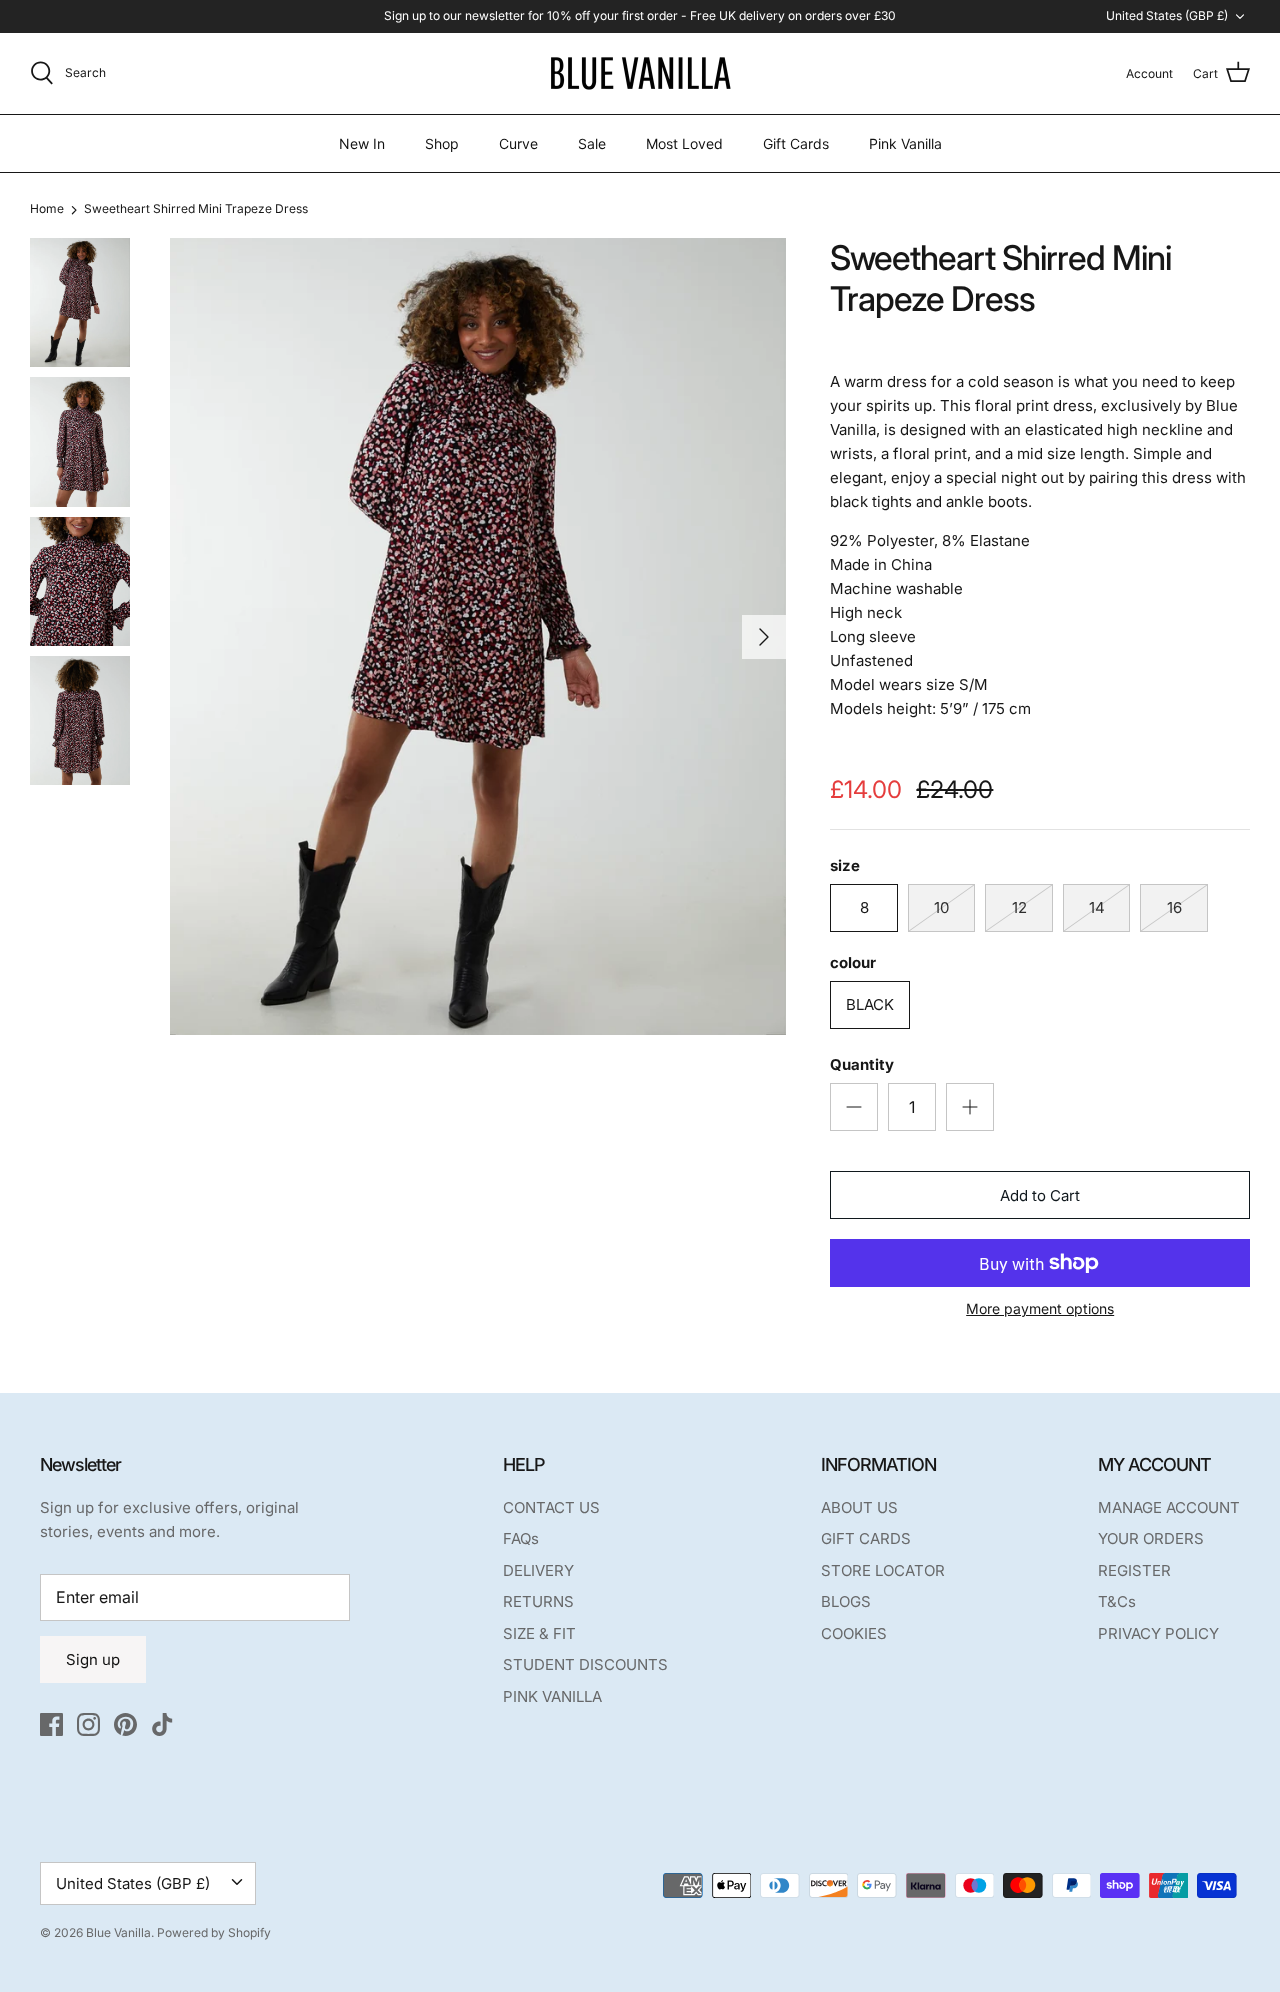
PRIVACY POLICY (1158, 1633)
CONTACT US (551, 1507)
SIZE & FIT (539, 1633)
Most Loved (684, 143)
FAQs (521, 1538)
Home (47, 209)
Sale (592, 143)
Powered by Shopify (214, 1932)
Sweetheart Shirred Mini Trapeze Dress (196, 209)
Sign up (93, 1659)
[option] (478, 636)
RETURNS (538, 1601)
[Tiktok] (162, 1724)
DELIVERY (538, 1570)
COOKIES (854, 1633)
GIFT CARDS (866, 1538)
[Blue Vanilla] (640, 73)
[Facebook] (51, 1724)
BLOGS (846, 1601)
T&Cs (1117, 1601)
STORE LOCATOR (883, 1570)
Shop (442, 143)
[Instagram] (88, 1724)
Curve (518, 143)
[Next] (764, 637)
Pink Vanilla (905, 143)
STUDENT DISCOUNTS (585, 1664)
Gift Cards (796, 143)
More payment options (1040, 1309)
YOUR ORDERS (1151, 1538)
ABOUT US (859, 1507)
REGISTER (1134, 1570)
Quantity (862, 1064)
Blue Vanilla (118, 1932)
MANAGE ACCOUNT (1169, 1507)
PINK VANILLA (552, 1696)
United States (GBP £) (1167, 15)
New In (362, 143)
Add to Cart (1040, 1195)
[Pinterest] (125, 1724)
